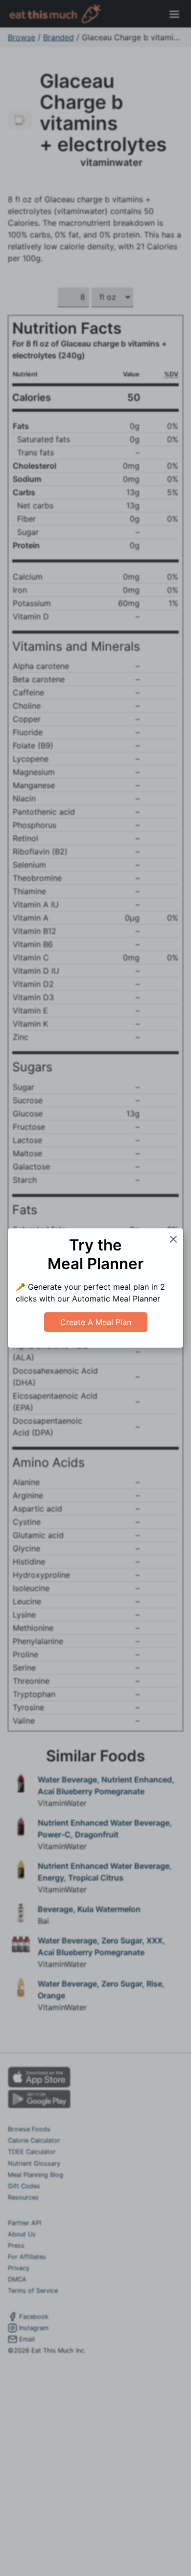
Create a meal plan (96, 1322)
